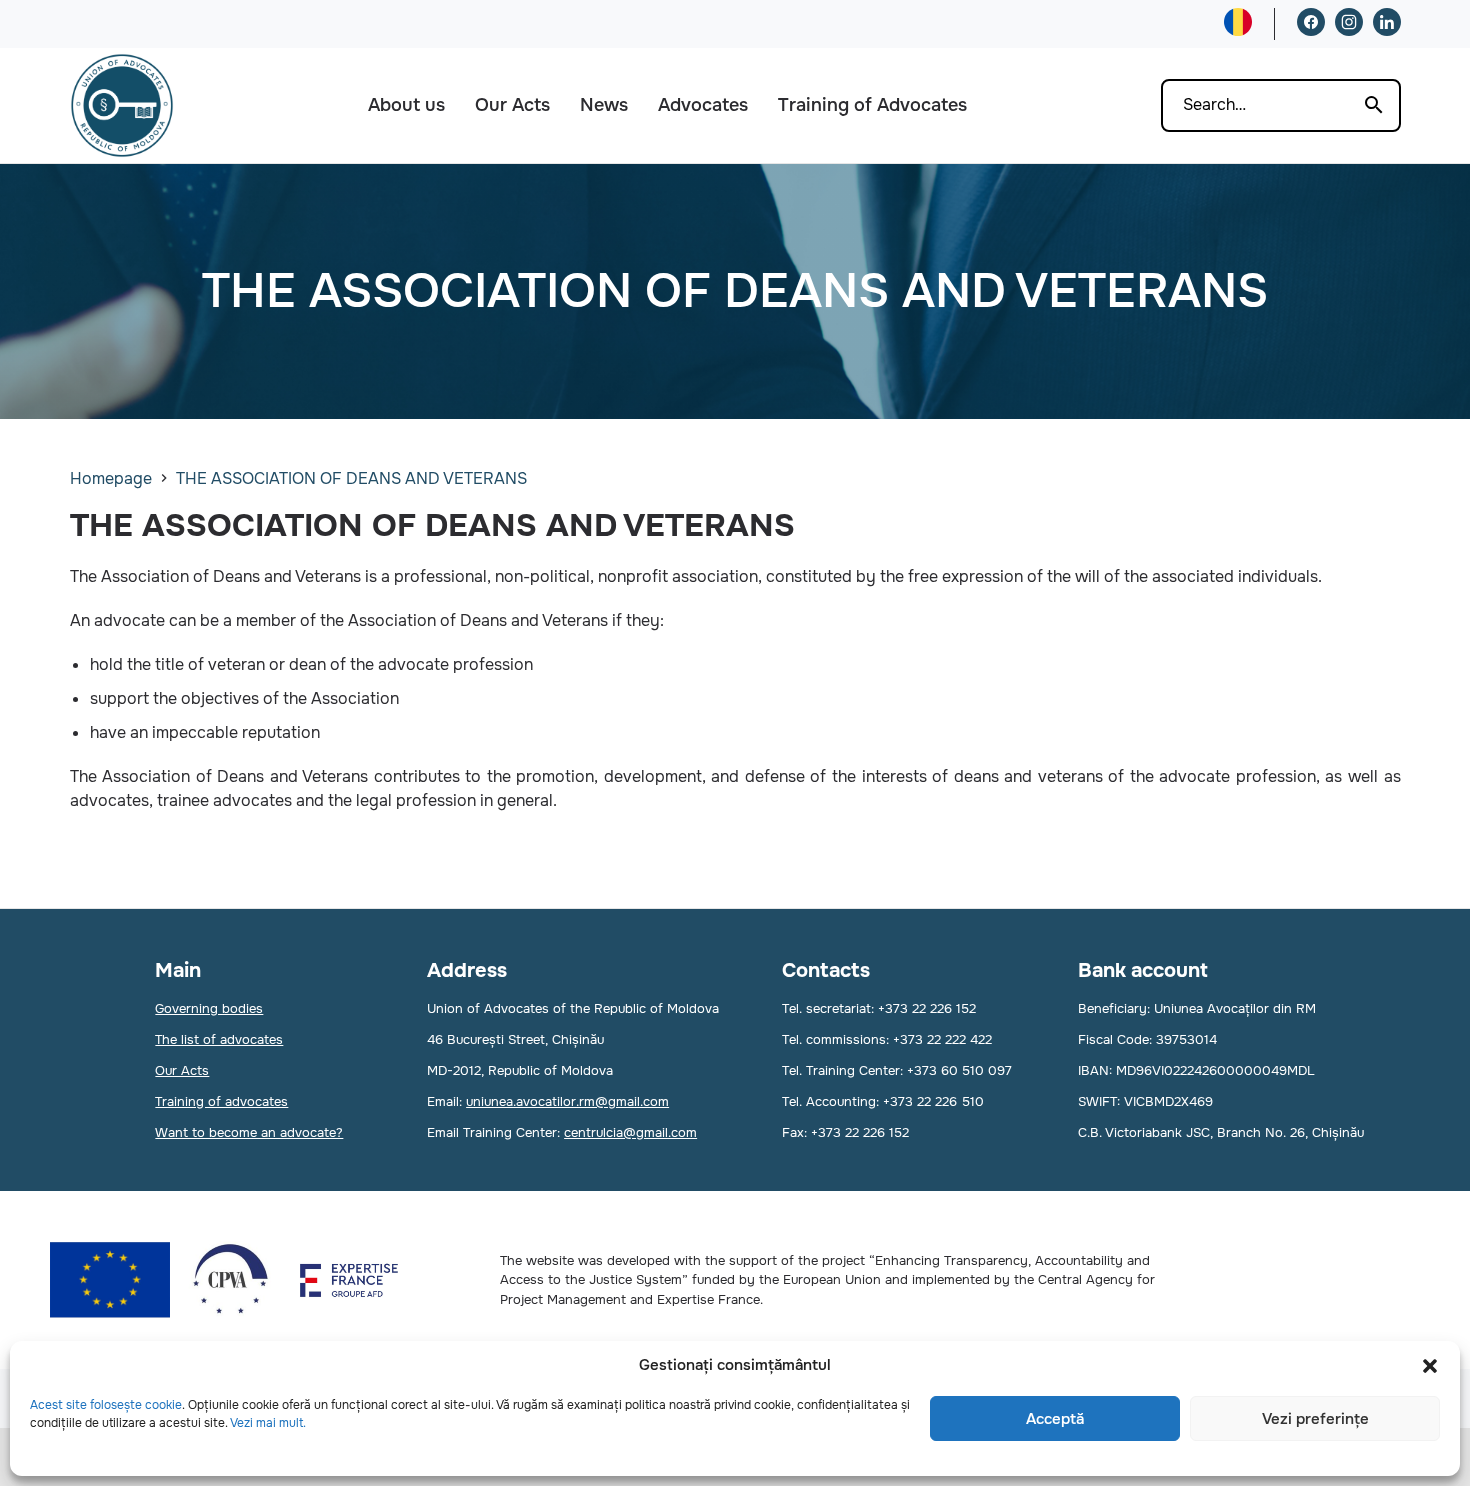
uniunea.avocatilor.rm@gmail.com (567, 1101)
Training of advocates (221, 1101)
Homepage (111, 478)
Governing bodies (209, 1008)
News (604, 105)
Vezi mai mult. (268, 1423)
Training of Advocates (872, 105)
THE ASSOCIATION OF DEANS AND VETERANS (351, 478)
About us (406, 105)
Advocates (703, 105)
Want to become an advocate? (249, 1132)
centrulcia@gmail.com (630, 1132)
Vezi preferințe (1315, 1419)
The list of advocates (219, 1039)
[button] (1430, 1366)
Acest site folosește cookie (106, 1405)
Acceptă (1055, 1419)
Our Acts (512, 105)
